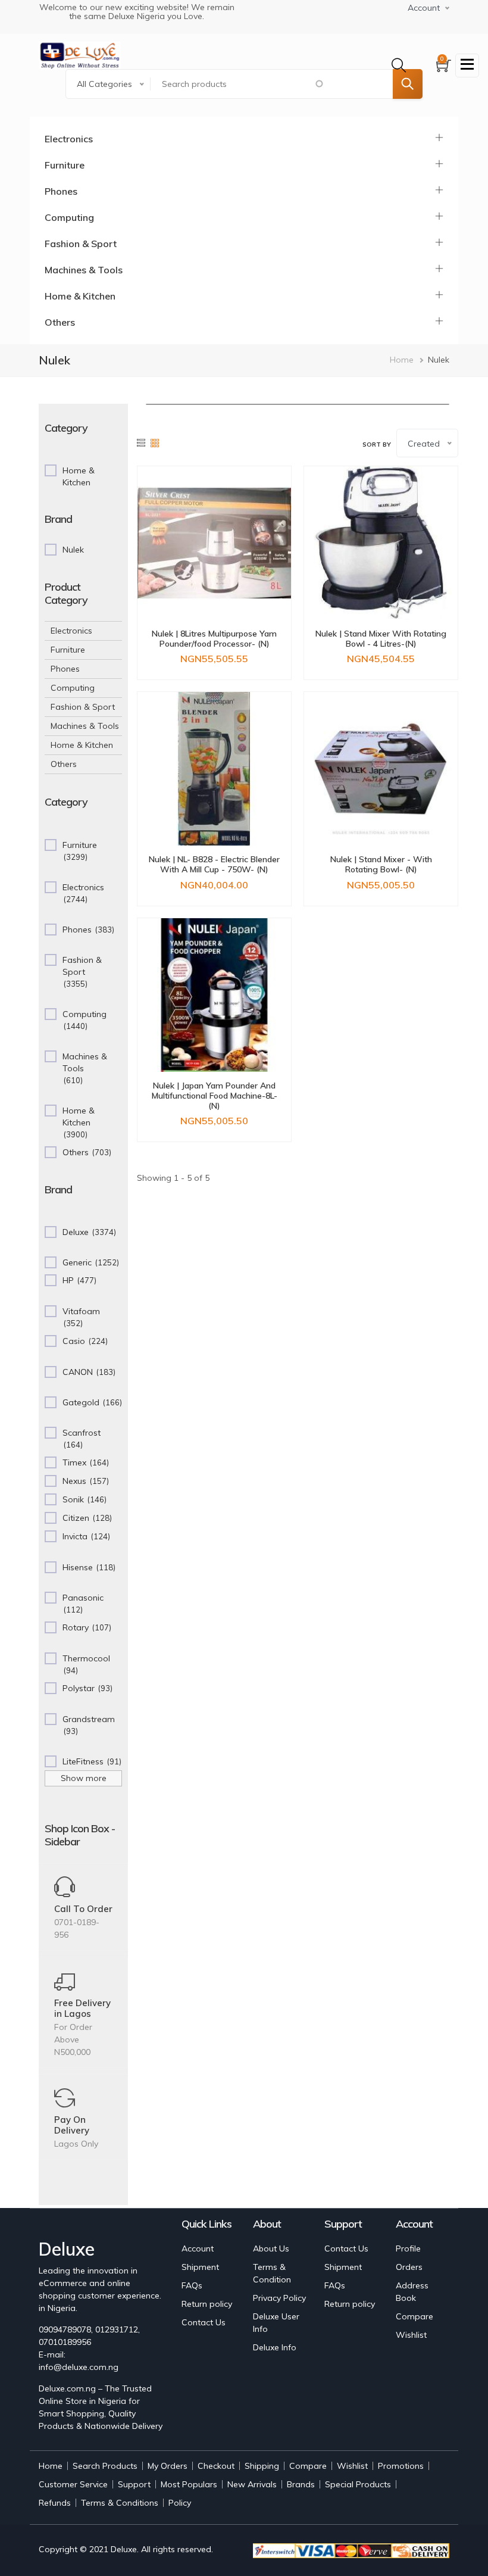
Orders (409, 2267)
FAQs (192, 2285)
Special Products (358, 2484)
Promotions (401, 2466)
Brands (301, 2484)
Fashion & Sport (81, 244)
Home (402, 360)
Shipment (200, 2267)
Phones (61, 191)
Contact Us (204, 2322)
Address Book (412, 2292)
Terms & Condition (272, 2273)
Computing (69, 217)
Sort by (377, 445)
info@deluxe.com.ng (79, 2367)
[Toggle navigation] (467, 66)
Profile (408, 2248)
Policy (180, 2503)
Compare (415, 2316)
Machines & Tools (84, 270)
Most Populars (189, 2484)
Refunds (55, 2503)
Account (198, 2248)
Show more (84, 1778)
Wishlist (411, 2335)
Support (134, 2484)
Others (60, 322)
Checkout (216, 2466)
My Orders (168, 2466)
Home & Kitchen (80, 296)
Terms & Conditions (120, 2503)
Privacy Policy (279, 2298)
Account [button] (424, 8)
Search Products (105, 2466)
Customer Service (73, 2484)
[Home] (80, 55)
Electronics (69, 139)
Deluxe (124, 2549)
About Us (271, 2248)
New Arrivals (252, 2484)
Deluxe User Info (276, 2323)
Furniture (65, 165)
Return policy (207, 2304)
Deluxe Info (275, 2347)
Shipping (262, 2466)
